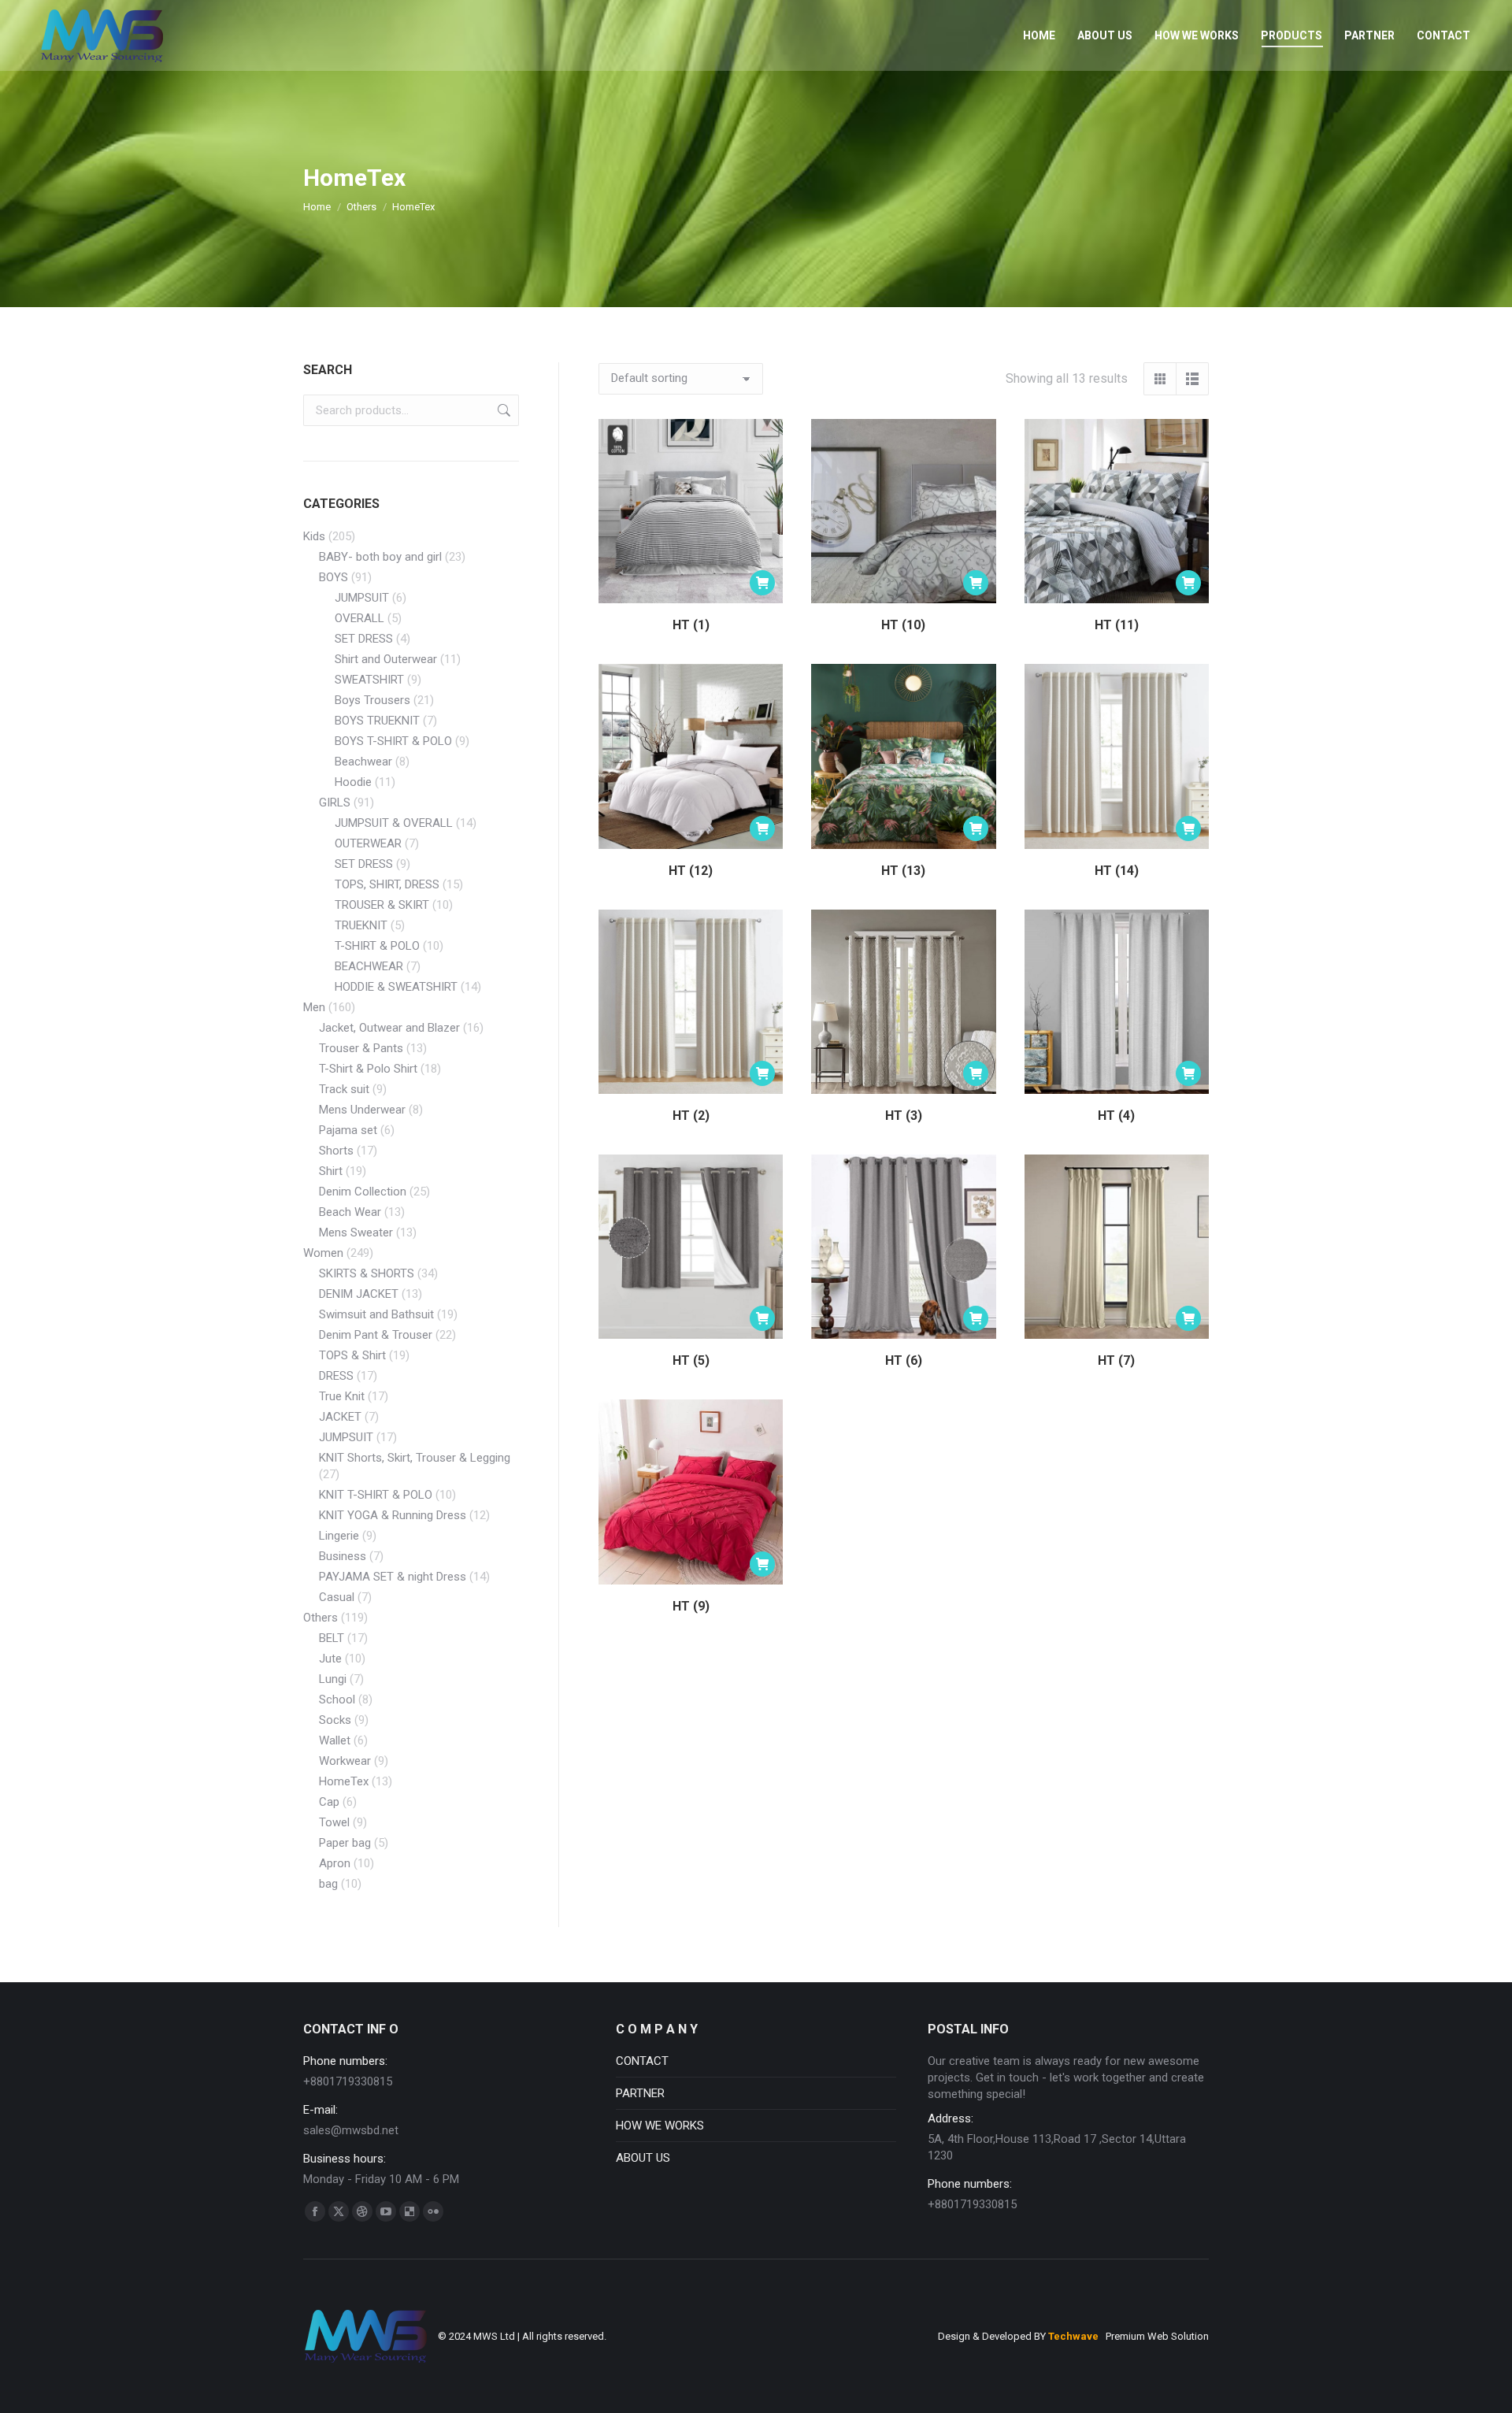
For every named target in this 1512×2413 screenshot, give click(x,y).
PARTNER (640, 2093)
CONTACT (642, 2061)
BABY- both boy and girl (380, 557)
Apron (335, 1863)
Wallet (335, 1740)
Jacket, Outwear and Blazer (389, 1028)
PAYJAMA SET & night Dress (393, 1577)
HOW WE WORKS (660, 2126)
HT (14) (1117, 871)
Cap (329, 1802)
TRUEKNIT (361, 925)
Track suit (344, 1089)
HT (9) (691, 1606)
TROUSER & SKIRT (382, 905)
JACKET (340, 1417)
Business (343, 1556)
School (337, 1699)
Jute (330, 1659)
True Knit (342, 1396)
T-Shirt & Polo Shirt (368, 1069)
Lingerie (339, 1536)
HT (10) (903, 625)
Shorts (336, 1151)
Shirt (331, 1171)
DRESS (336, 1376)
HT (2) (691, 1116)
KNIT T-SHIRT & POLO (376, 1495)
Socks (335, 1720)
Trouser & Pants (361, 1048)
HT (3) (904, 1116)
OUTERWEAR (368, 843)
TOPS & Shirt (352, 1355)
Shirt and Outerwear (386, 659)
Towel (334, 1822)
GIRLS (335, 802)
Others (321, 1618)
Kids (314, 536)
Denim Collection (363, 1192)
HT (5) (691, 1360)
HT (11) (1117, 625)
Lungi (333, 1679)
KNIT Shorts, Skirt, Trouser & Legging (415, 1458)
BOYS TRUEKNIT (377, 721)
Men (314, 1007)
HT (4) (1116, 1116)
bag (328, 1884)
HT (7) (1116, 1360)
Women (323, 1253)
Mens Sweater (356, 1232)
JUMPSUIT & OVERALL (394, 823)
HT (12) (691, 871)
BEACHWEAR (369, 966)
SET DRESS (364, 639)
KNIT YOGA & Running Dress (393, 1515)
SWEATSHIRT (369, 680)
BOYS (334, 577)
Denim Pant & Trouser (376, 1335)
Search (502, 410)
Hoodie (353, 782)
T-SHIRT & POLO (377, 946)
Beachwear (363, 762)
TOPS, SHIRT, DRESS (387, 884)
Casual (337, 1597)
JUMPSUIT (362, 598)
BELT (332, 1638)
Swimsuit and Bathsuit (376, 1314)
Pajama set (348, 1130)
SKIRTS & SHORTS (367, 1273)
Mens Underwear (362, 1110)
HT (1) (691, 625)
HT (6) (904, 1360)
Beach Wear (350, 1212)
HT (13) (903, 871)
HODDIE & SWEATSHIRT (396, 987)
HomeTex (344, 1781)
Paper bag (345, 1843)
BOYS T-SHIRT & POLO (393, 741)
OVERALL (359, 618)
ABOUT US (643, 2158)
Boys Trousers (372, 700)
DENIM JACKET (359, 1294)
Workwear (345, 1761)
